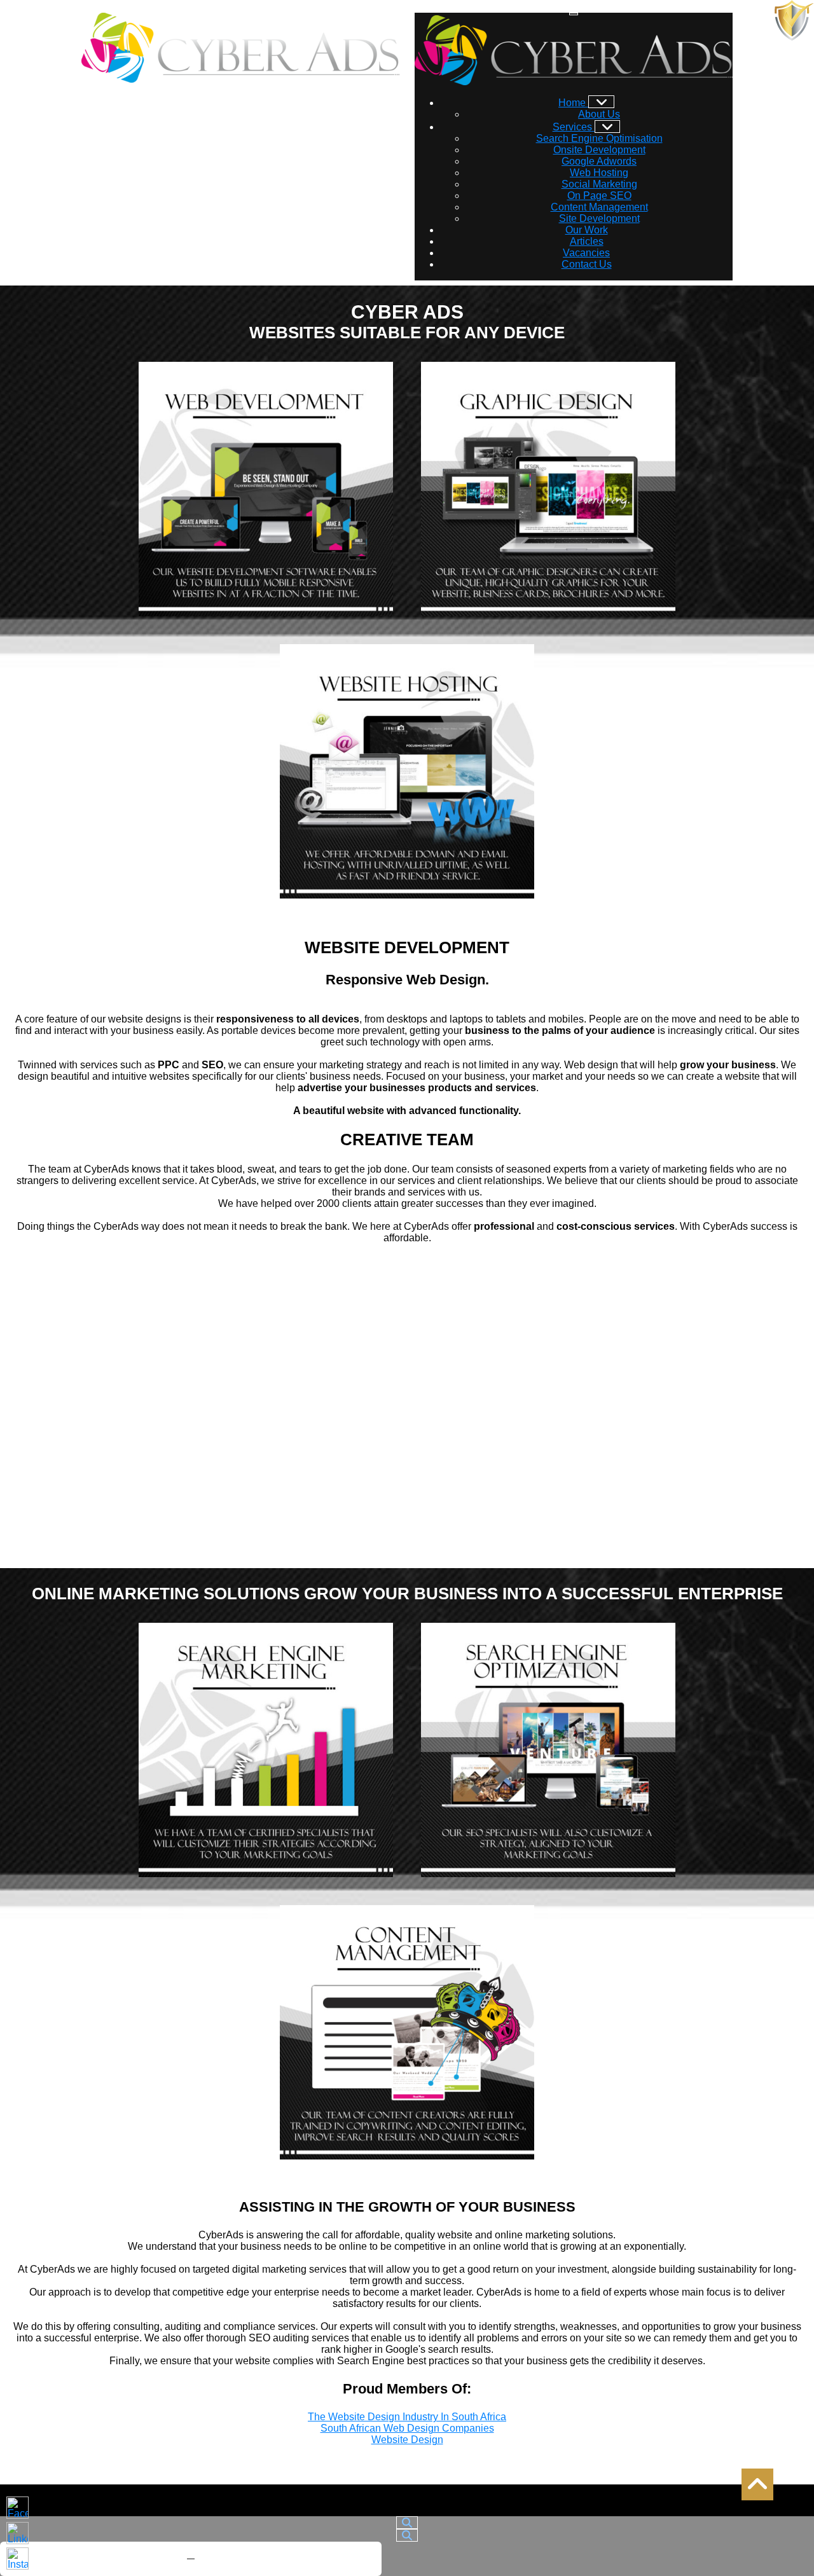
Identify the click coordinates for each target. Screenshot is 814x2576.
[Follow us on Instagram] (17, 2559)
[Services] (608, 127)
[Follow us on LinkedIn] (17, 2533)
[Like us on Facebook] (17, 2508)
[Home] (601, 102)
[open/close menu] (574, 14)
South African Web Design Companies (407, 2428)
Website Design (407, 2440)
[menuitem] (586, 103)
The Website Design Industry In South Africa (407, 2417)
